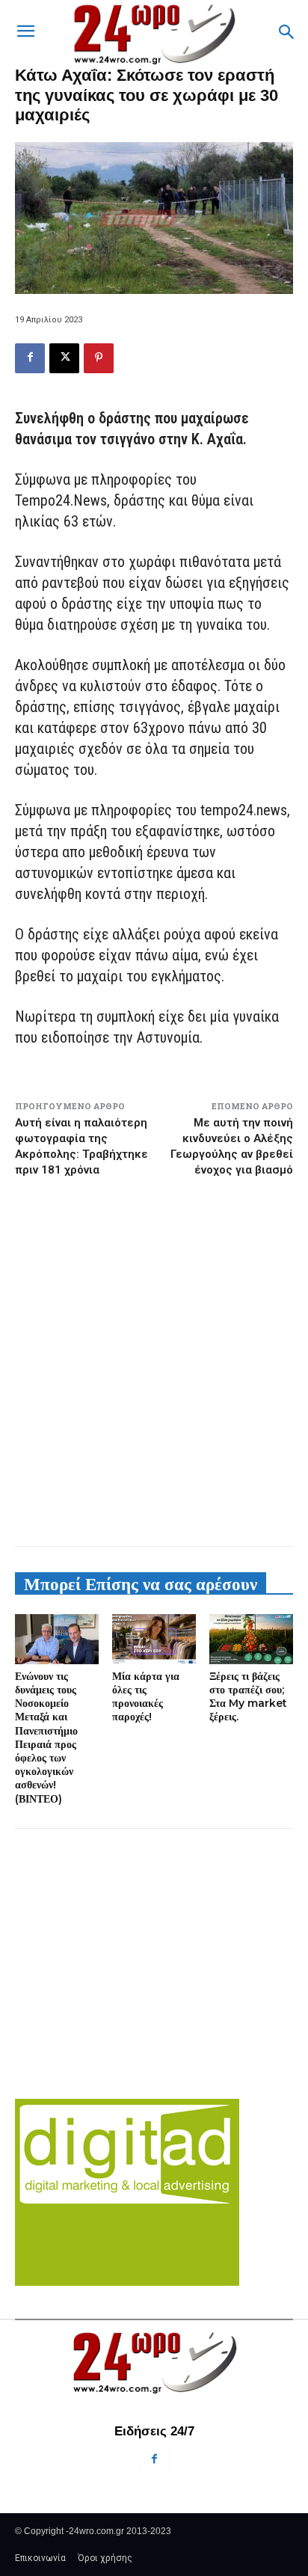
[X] (64, 358)
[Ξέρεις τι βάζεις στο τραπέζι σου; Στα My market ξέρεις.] (251, 1639)
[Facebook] (30, 358)
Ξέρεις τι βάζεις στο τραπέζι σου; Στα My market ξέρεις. (248, 1697)
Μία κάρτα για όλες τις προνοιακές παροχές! (146, 1697)
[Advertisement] (154, 1361)
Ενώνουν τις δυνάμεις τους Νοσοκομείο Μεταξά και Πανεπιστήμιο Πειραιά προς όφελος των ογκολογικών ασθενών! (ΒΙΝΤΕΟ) (46, 1738)
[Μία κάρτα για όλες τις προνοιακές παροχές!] (154, 1639)
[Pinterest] (99, 358)
